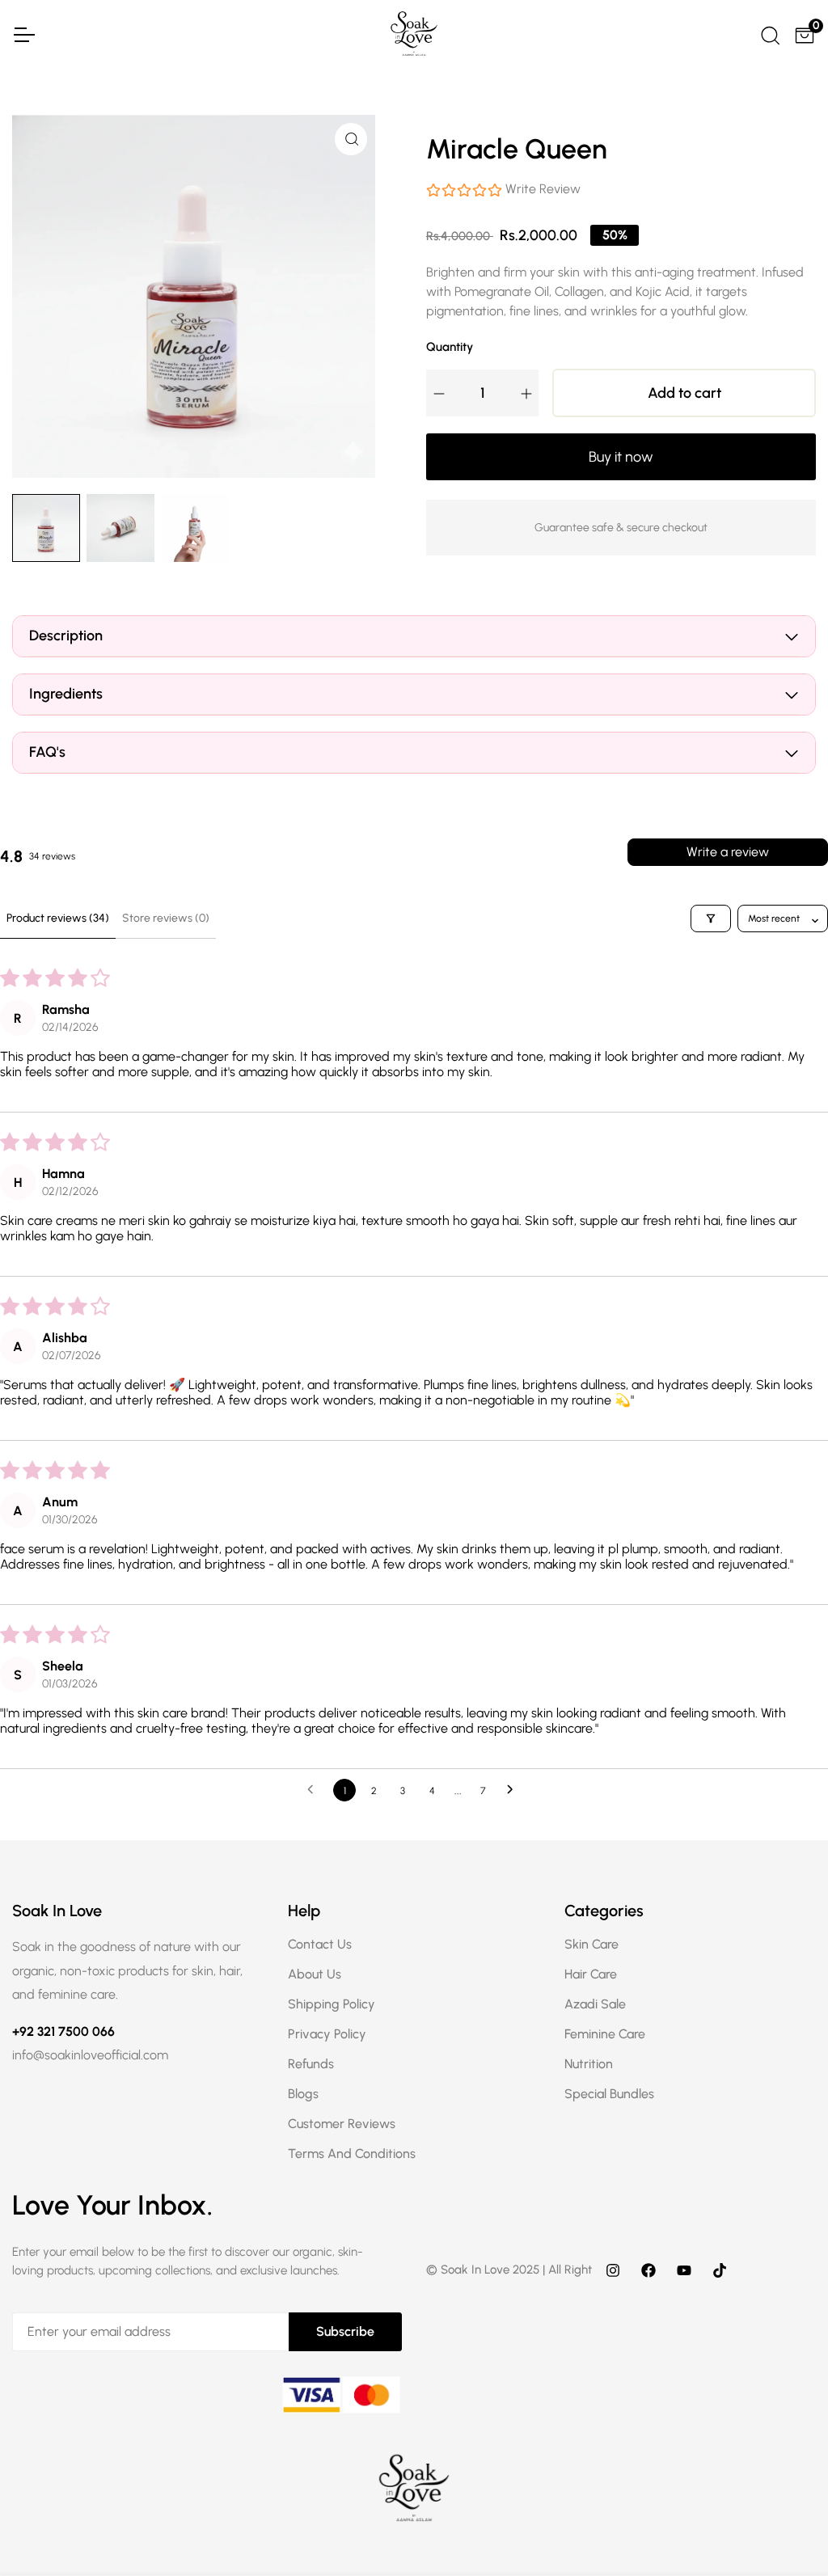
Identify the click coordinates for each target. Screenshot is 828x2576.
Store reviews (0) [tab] (166, 918)
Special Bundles (609, 2094)
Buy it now (621, 457)
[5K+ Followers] (720, 2270)
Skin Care (591, 1944)
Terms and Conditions (352, 2154)
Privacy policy (327, 2034)
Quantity (450, 347)
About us (315, 1974)
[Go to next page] (514, 1790)
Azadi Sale (595, 2004)
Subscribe (345, 2331)
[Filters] (711, 918)
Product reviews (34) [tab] (58, 918)
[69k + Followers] (613, 2270)
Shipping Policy (332, 2004)
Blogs (303, 2094)
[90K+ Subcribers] (684, 2270)
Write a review (728, 852)
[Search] (769, 33)
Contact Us (320, 1944)
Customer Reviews (342, 2124)
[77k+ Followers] (648, 2270)
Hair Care (591, 1974)
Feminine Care (605, 2034)
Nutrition (589, 2064)
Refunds (311, 2064)
